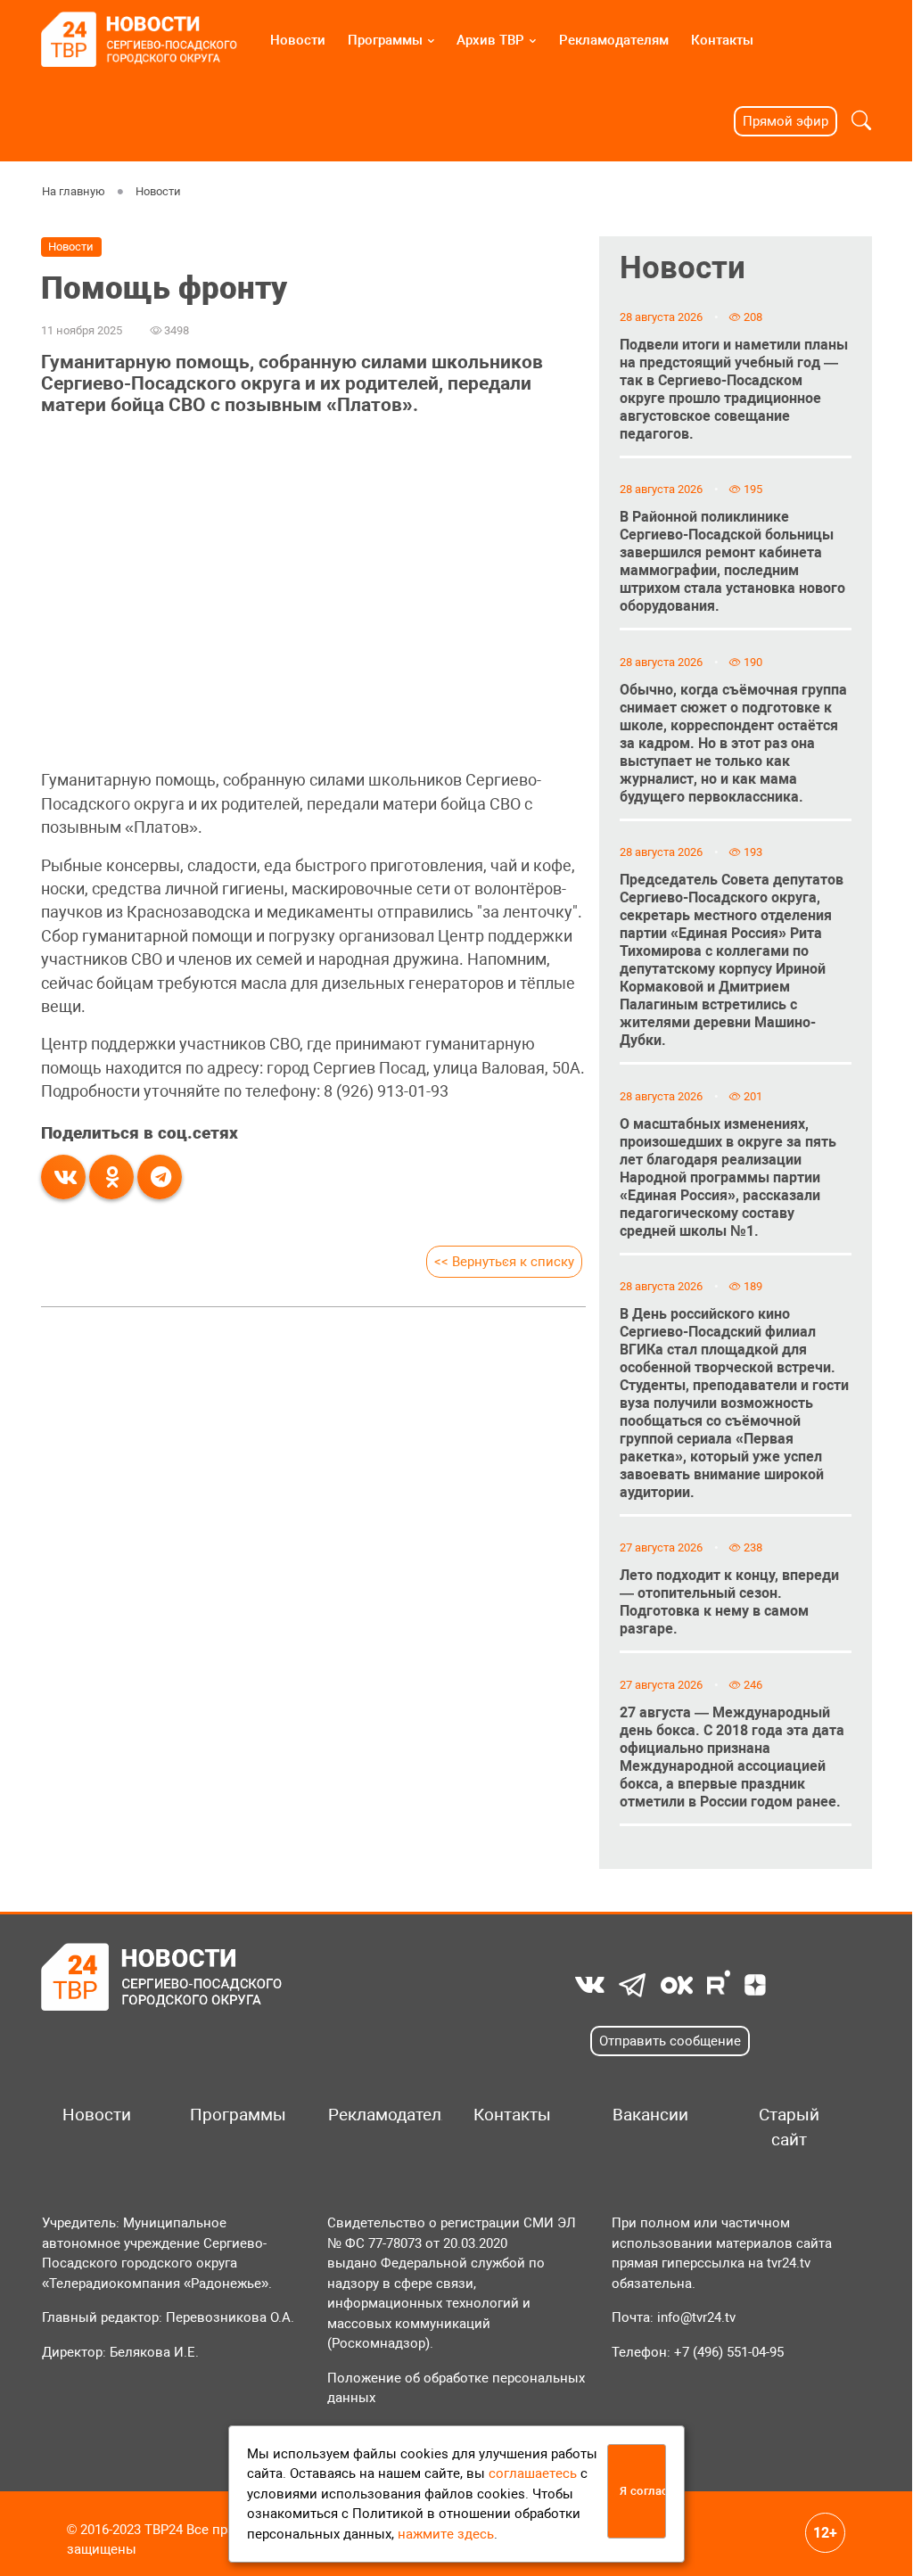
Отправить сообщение (670, 2041)
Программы (385, 40)
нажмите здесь (446, 2534)
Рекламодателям (614, 40)
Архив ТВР (490, 40)
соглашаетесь (533, 2473)
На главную (74, 191)
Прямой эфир (786, 121)
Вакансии (650, 2115)
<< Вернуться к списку (504, 1262)
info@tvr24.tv (696, 2317)
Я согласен (643, 2491)
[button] (861, 121)
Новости (298, 40)
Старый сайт (789, 2127)
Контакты (722, 40)
